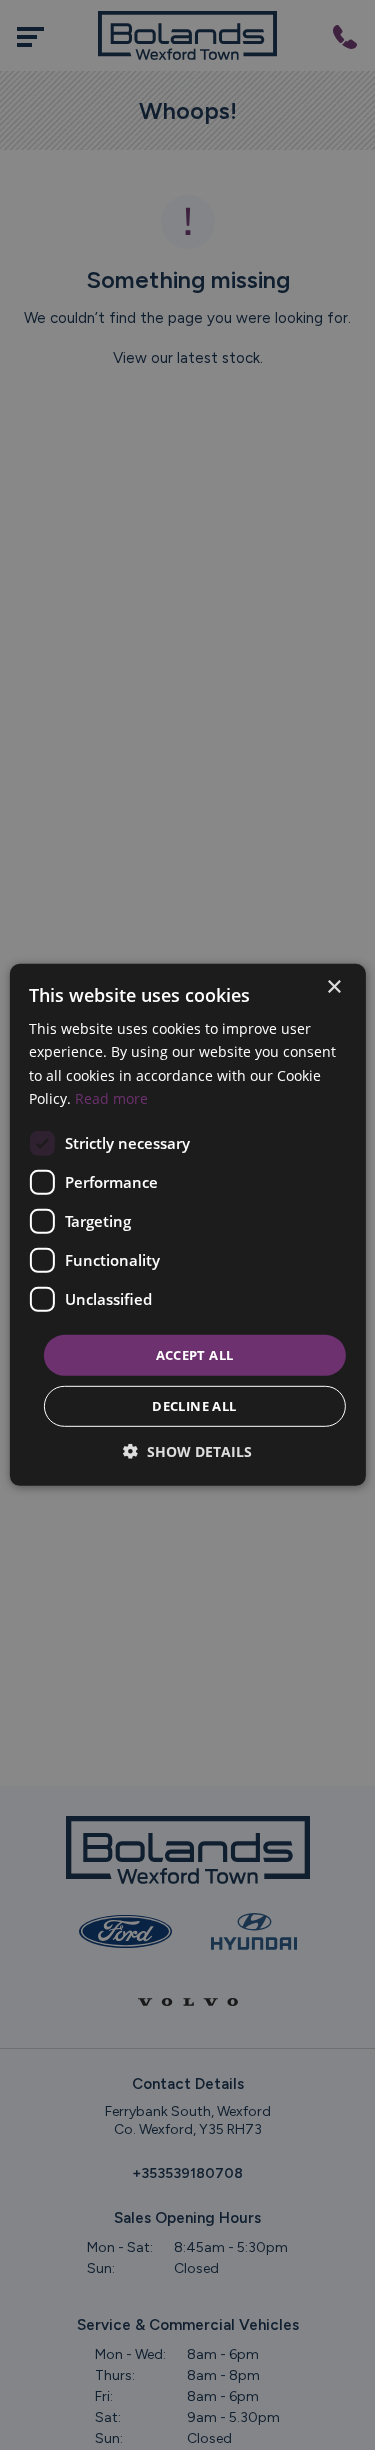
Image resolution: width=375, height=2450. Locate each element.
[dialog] (187, 1225)
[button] (187, 1451)
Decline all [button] (194, 1406)
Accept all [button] (195, 1355)
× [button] (333, 987)
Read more (111, 1097)
